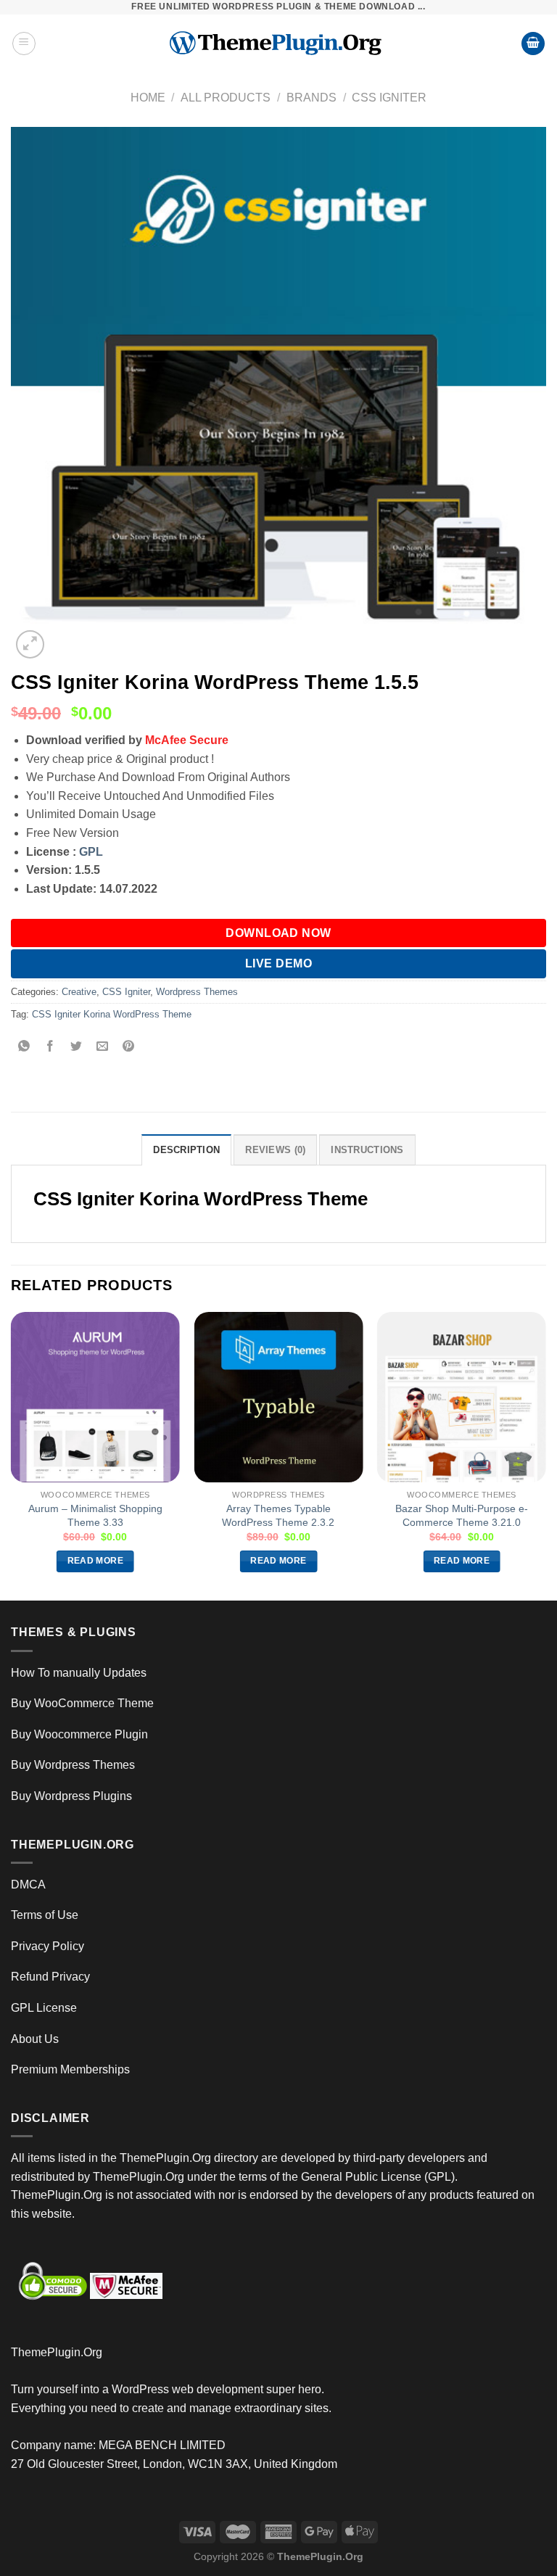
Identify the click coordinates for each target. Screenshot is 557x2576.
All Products (226, 98)
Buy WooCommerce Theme (82, 1703)
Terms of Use (45, 1915)
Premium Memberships (70, 2069)
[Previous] (12, 1455)
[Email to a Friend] (103, 1048)
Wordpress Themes (197, 992)
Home (148, 98)
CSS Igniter (389, 98)
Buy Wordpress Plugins (71, 1796)
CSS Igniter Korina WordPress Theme (112, 1014)
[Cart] (533, 44)
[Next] (545, 1455)
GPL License (44, 2008)
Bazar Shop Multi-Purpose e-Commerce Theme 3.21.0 (462, 1515)
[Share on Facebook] (50, 1048)
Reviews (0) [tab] (275, 1150)
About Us (35, 2039)
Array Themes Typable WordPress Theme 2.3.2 (278, 1515)
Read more (95, 1561)
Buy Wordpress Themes (73, 1765)
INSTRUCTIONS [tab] (367, 1150)
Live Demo (278, 963)
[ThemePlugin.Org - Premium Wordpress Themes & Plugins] (279, 44)
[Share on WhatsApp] (24, 1048)
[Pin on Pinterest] (129, 1048)
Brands (311, 98)
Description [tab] (186, 1150)
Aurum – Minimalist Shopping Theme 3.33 (95, 1515)
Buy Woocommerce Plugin (79, 1734)
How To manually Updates (79, 1673)
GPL (91, 852)
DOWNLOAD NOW (278, 933)
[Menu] (24, 44)
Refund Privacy (50, 1977)
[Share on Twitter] (77, 1048)
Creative (79, 992)
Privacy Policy (48, 1946)
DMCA (28, 1884)
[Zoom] (30, 644)
